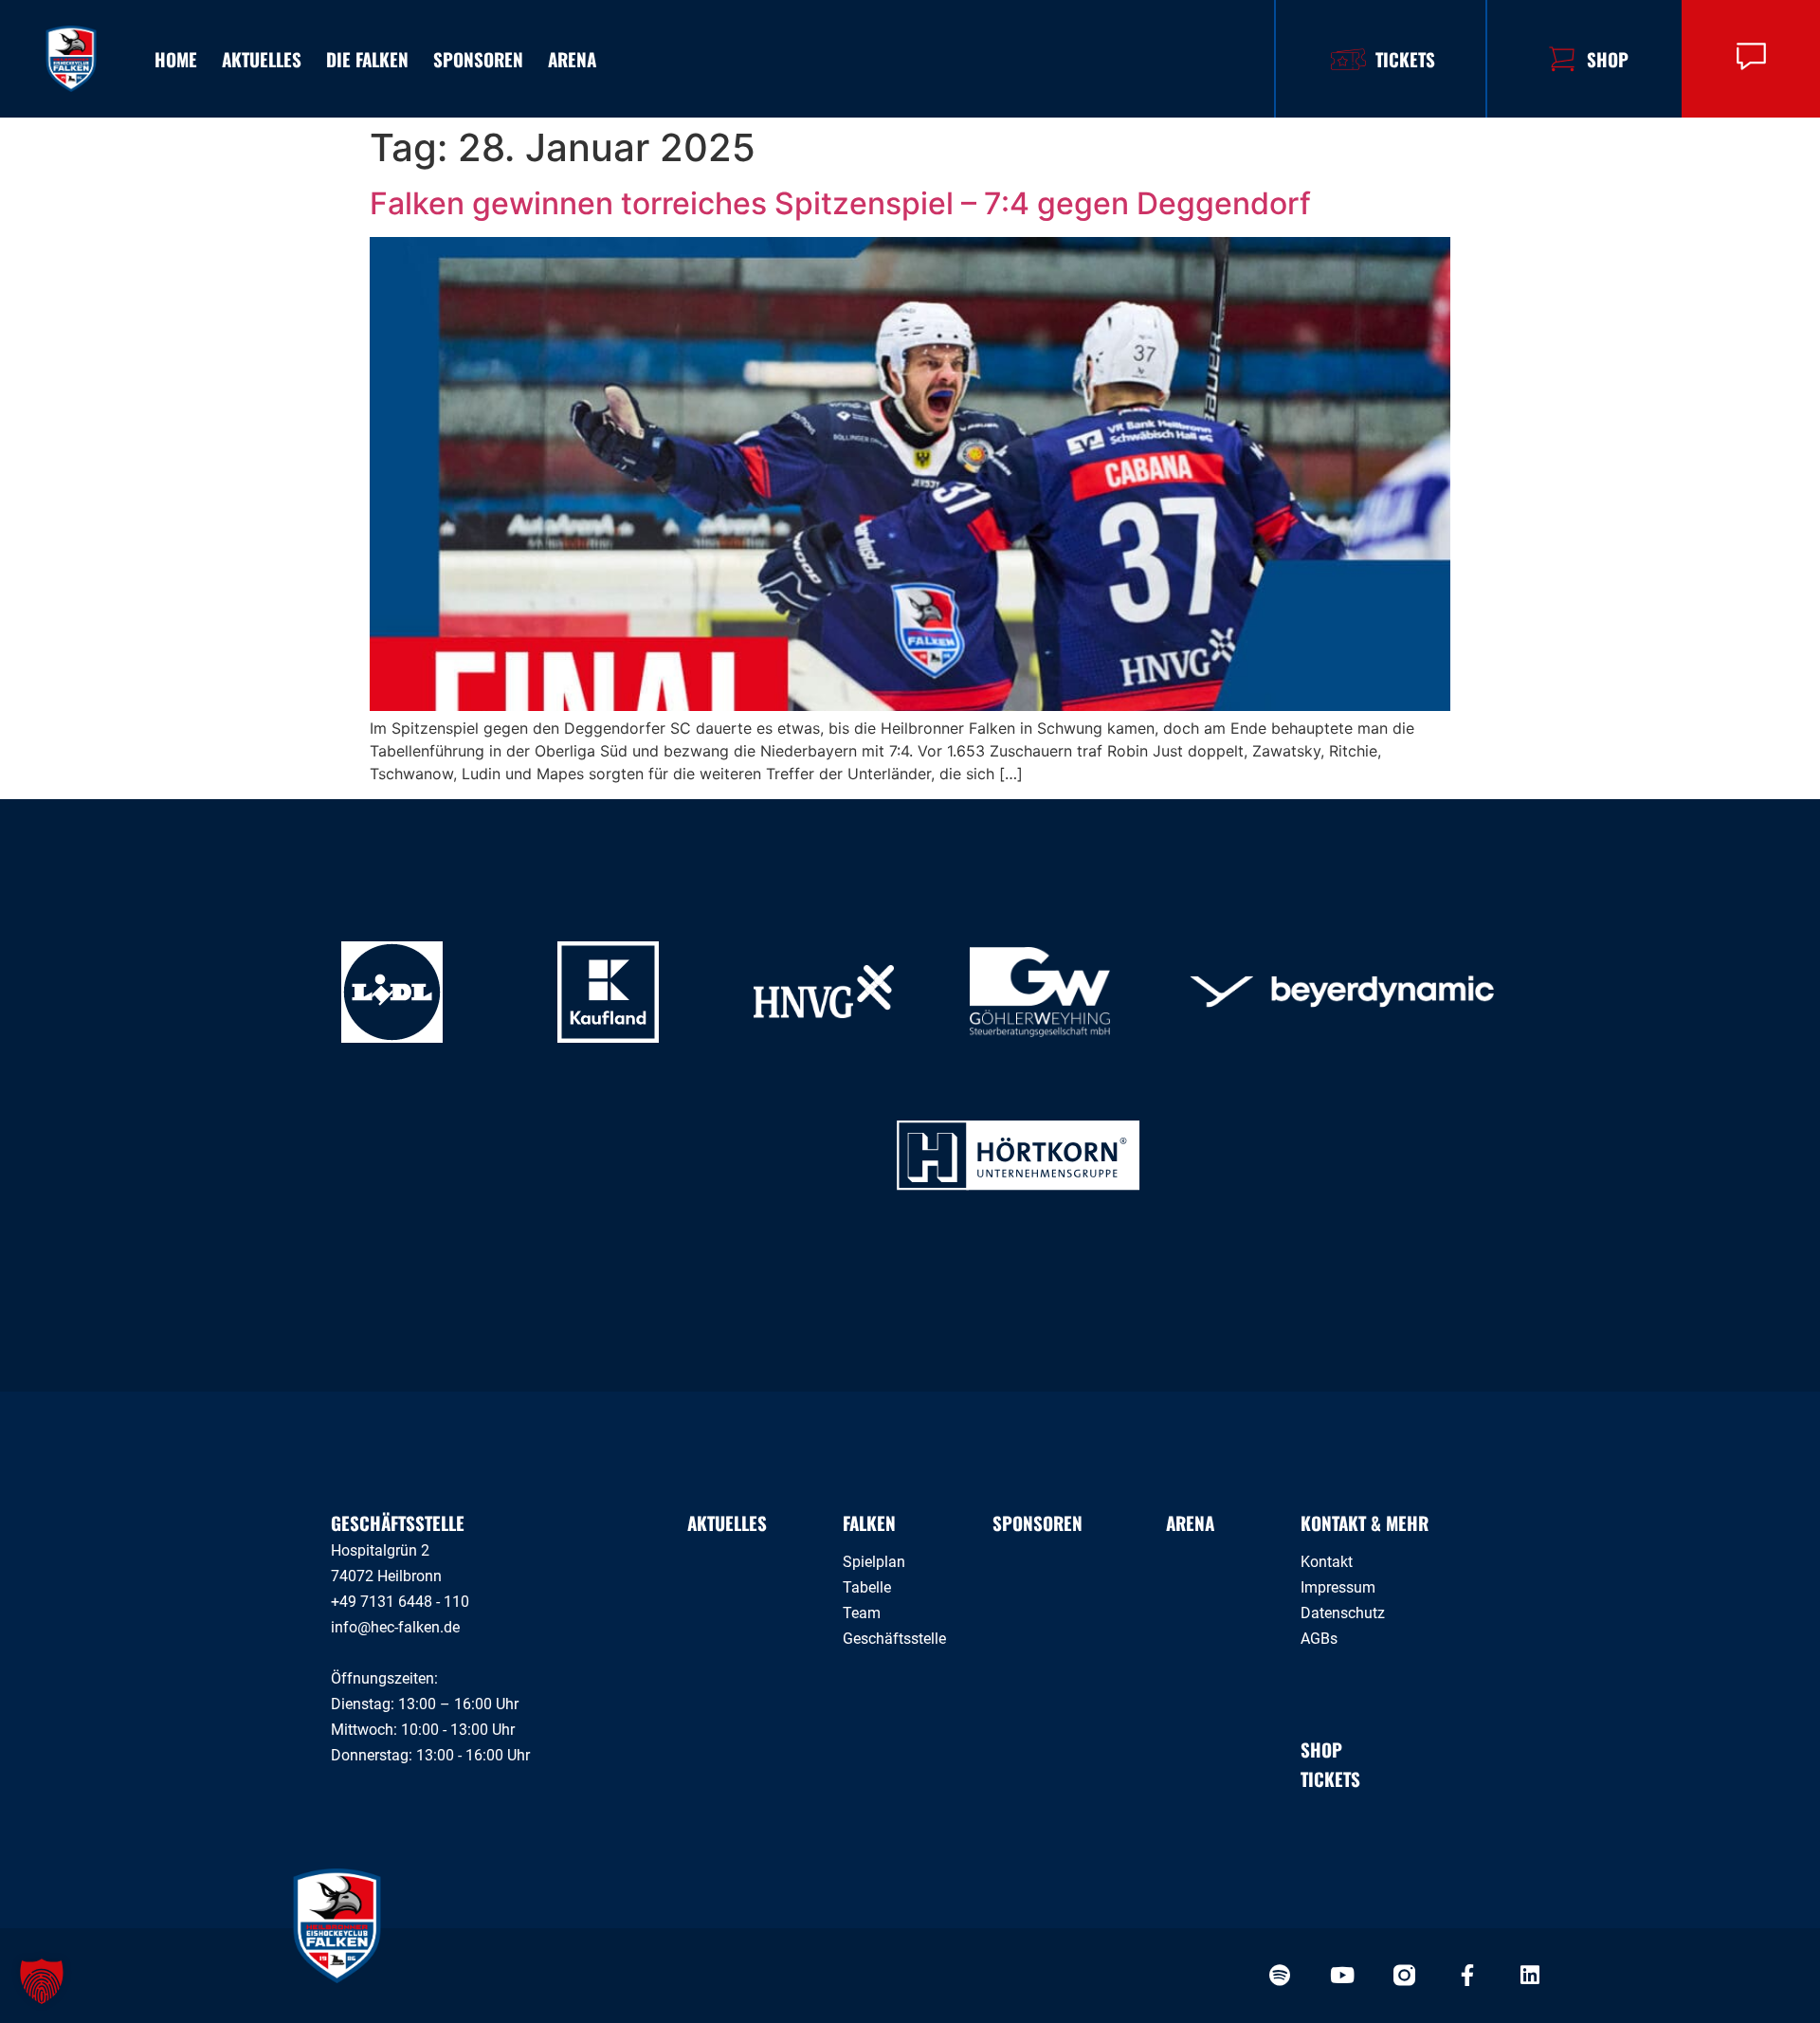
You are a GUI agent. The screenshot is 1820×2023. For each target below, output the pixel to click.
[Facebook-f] (1467, 1975)
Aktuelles (262, 59)
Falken (869, 1522)
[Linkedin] (1529, 1975)
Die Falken (367, 59)
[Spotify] (1279, 1975)
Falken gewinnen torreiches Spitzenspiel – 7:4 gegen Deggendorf (840, 203)
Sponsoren (478, 59)
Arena (572, 59)
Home (176, 59)
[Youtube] (1342, 1975)
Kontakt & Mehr (1365, 1522)
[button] (42, 1981)
